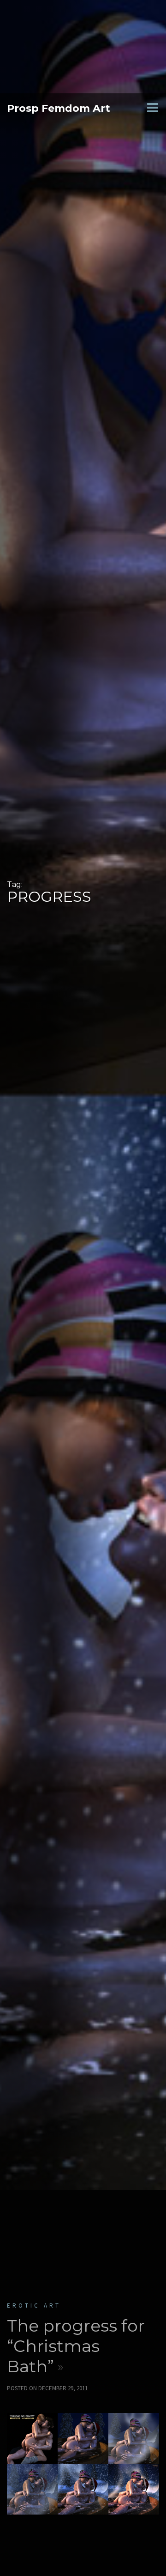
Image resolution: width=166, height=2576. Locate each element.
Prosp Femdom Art (59, 108)
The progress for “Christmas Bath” (76, 2346)
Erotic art (34, 2306)
